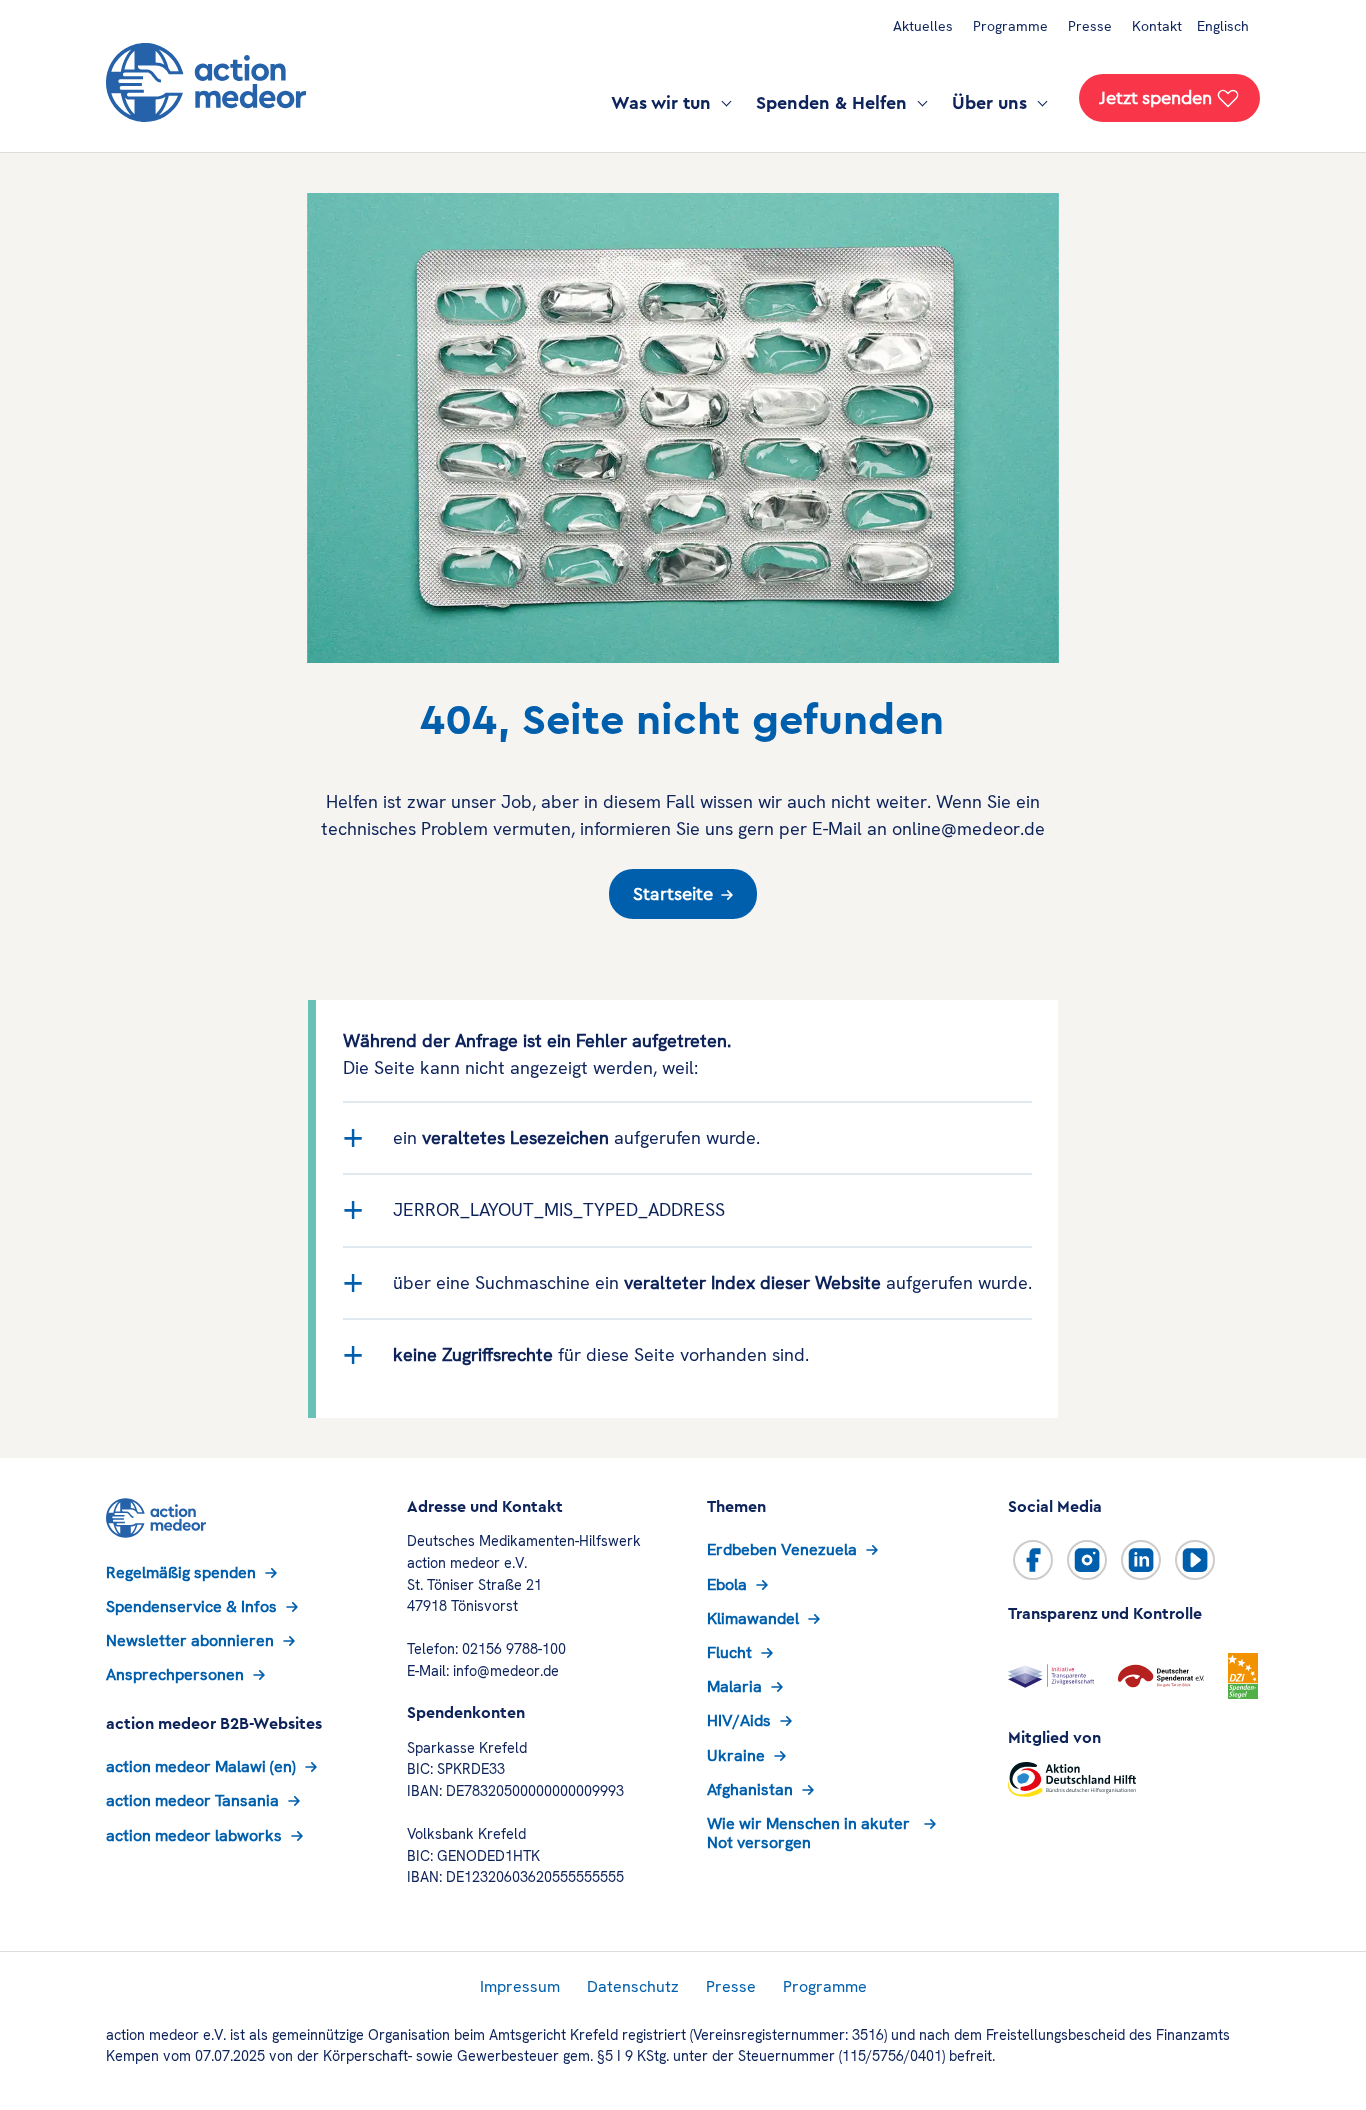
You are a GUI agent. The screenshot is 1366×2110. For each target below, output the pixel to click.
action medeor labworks (194, 1835)
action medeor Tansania (192, 1800)
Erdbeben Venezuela (782, 1549)
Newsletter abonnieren (190, 1640)
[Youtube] (1195, 1560)
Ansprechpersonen (175, 1674)
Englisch (1223, 26)
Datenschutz (633, 1986)
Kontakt (1157, 26)
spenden (1155, 98)
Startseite (673, 894)
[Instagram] (1087, 1560)
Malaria (734, 1686)
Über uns (992, 103)
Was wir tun (663, 103)
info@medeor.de (506, 1671)
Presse (1090, 26)
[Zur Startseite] (206, 82)
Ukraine (736, 1755)
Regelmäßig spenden (181, 1572)
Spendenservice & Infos (191, 1606)
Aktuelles (923, 26)
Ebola (727, 1584)
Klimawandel (753, 1618)
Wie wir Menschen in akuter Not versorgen (808, 1833)
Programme (1010, 26)
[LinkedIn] (1141, 1560)
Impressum (520, 1986)
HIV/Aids (739, 1720)
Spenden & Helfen (834, 103)
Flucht (729, 1652)
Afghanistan (750, 1789)
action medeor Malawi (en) (201, 1766)
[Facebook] (1033, 1560)
